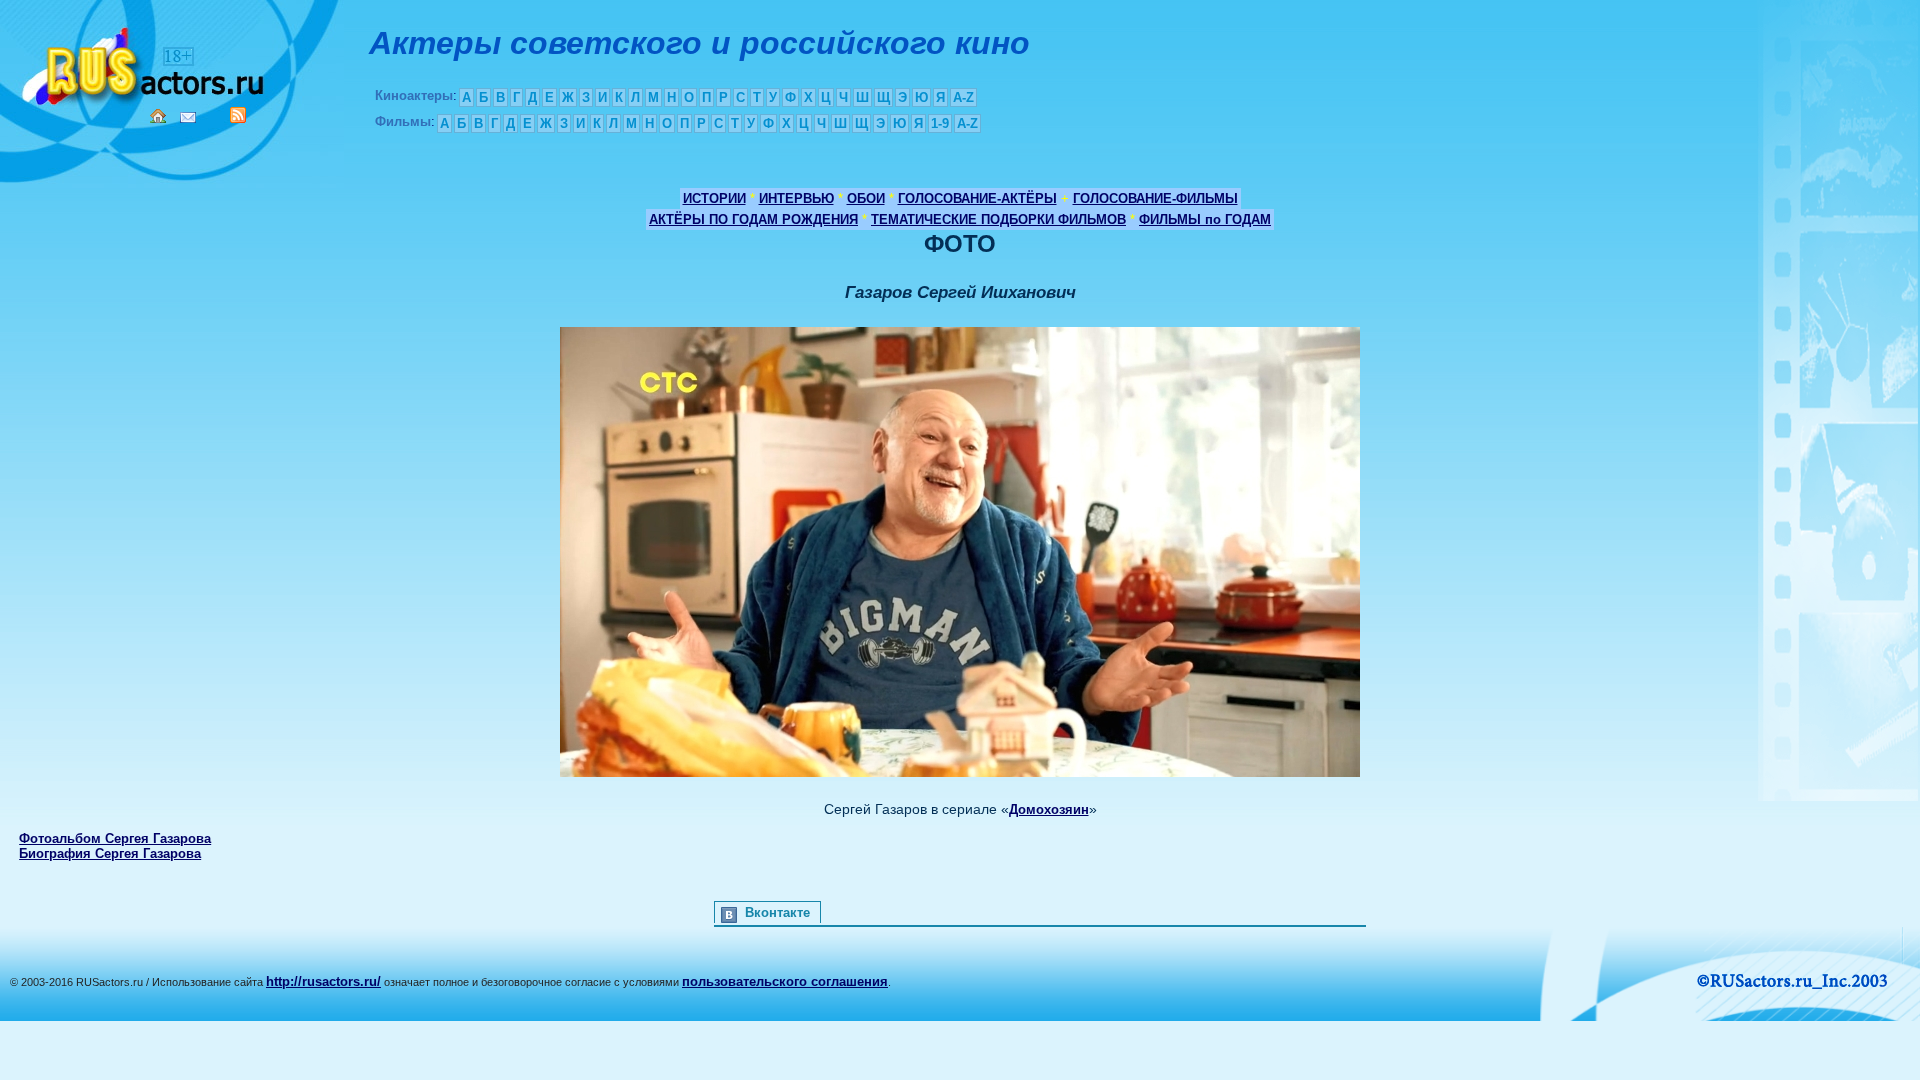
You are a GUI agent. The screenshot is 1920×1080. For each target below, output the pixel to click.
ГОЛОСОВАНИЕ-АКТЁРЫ (977, 198)
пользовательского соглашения (785, 981)
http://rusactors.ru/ (323, 981)
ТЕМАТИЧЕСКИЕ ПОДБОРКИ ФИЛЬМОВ (998, 219)
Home (158, 116)
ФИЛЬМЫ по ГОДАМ (1205, 219)
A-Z (963, 97)
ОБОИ (866, 198)
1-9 (940, 123)
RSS (238, 115)
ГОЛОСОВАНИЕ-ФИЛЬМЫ (1155, 198)
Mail (188, 117)
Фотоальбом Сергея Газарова (115, 838)
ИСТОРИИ (714, 198)
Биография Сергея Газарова (110, 853)
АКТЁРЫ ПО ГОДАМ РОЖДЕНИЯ (753, 219)
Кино (145, 62)
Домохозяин (1049, 809)
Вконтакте (777, 912)
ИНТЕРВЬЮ (796, 198)
